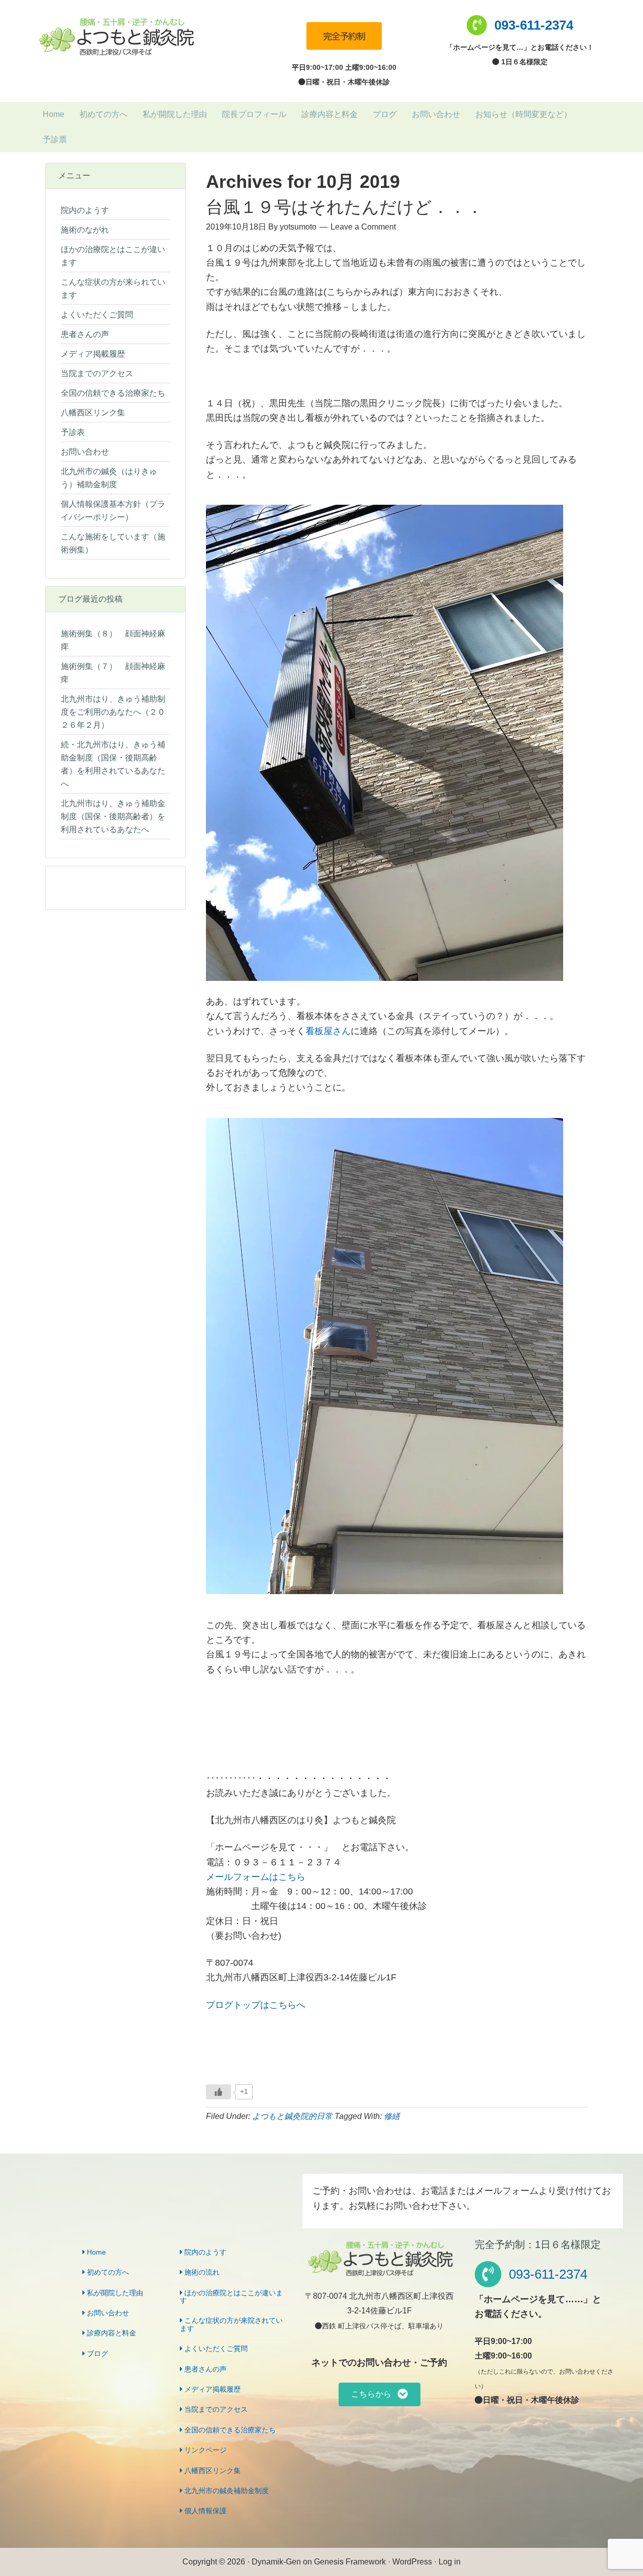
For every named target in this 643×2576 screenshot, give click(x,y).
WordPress (412, 2562)
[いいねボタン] (219, 2092)
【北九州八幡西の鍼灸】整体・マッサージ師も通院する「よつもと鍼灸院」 (116, 37)
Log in (450, 2562)
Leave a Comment (363, 227)
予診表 (73, 432)
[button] (380, 2394)
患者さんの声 (85, 334)
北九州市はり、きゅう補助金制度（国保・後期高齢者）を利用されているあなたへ (113, 816)
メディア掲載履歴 (93, 354)
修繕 (392, 2116)
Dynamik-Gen (276, 2562)
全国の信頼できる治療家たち (113, 393)
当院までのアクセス (97, 373)
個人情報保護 (204, 2511)
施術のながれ (85, 230)
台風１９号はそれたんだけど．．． (345, 207)
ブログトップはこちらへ (256, 2005)
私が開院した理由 (114, 2293)
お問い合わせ (85, 452)
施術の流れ (201, 2272)
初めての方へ (107, 2272)
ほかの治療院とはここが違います (231, 2297)
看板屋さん (328, 1031)
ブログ (96, 2354)
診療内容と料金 (111, 2333)
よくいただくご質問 (97, 315)
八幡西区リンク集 (93, 413)
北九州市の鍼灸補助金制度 (226, 2491)
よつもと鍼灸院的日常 (292, 2116)
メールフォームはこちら (256, 1877)
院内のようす (85, 210)
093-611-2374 (534, 25)
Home (95, 2252)
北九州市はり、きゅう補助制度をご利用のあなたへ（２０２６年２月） (113, 712)
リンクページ (204, 2450)
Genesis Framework (350, 2562)
